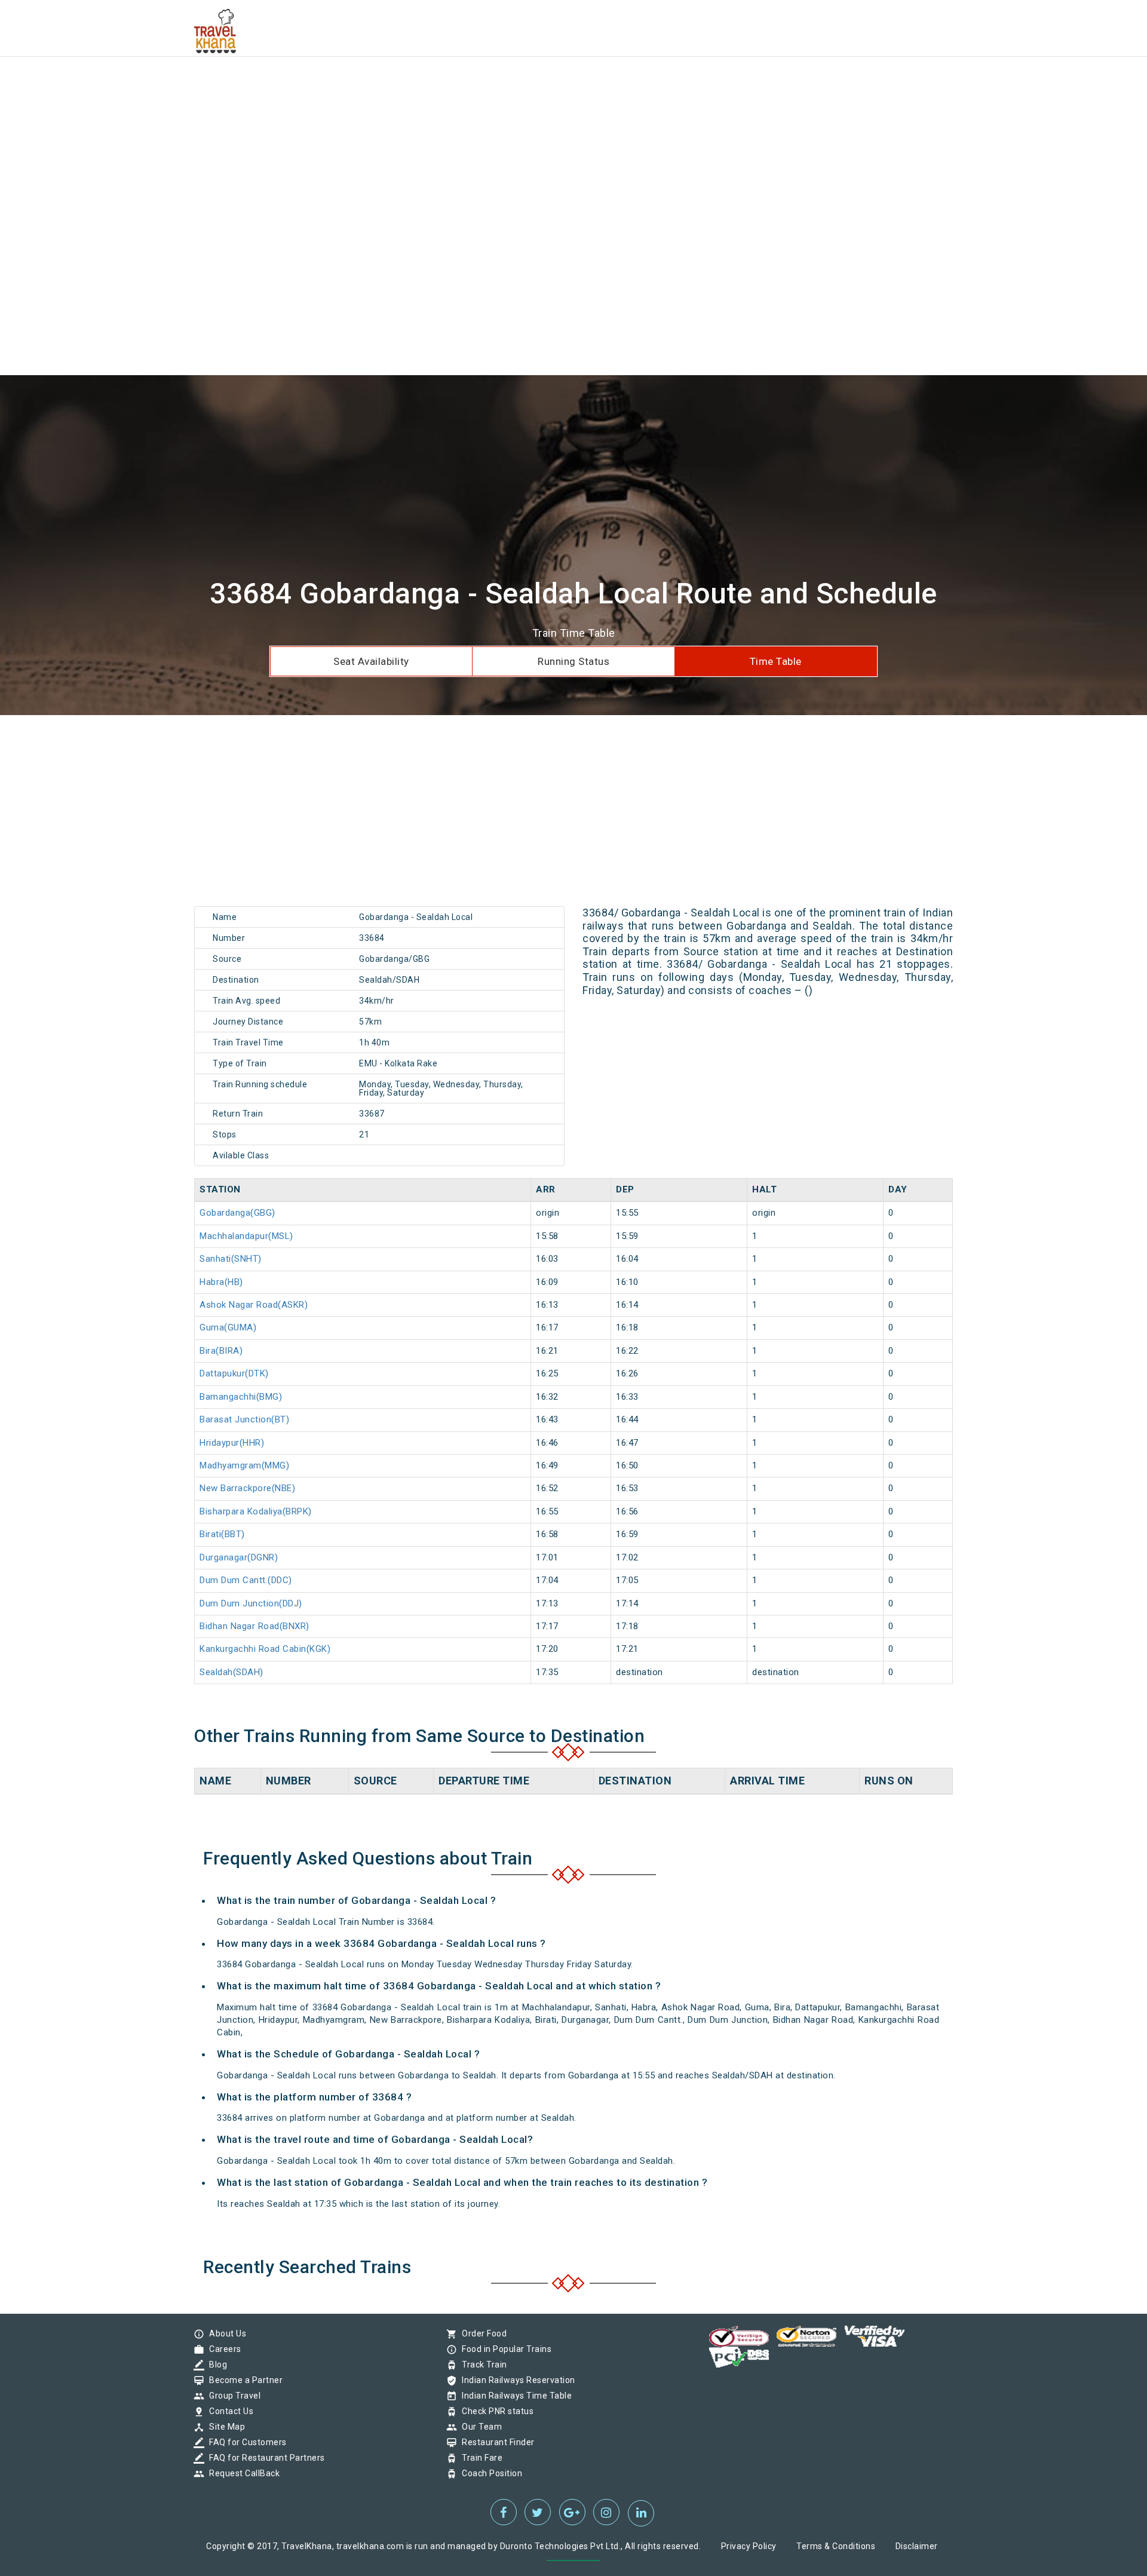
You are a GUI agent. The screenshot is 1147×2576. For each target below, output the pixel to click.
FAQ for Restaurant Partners (264, 2458)
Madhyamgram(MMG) (244, 1465)
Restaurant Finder (495, 2442)
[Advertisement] (358, 84)
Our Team (479, 2427)
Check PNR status (495, 2411)
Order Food (481, 2333)
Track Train (482, 2365)
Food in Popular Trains (504, 2349)
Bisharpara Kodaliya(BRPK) (256, 1511)
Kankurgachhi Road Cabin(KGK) (265, 1649)
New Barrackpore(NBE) (247, 1488)
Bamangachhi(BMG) (241, 1397)
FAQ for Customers (245, 2442)
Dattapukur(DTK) (234, 1373)
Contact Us (228, 2411)
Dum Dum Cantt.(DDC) (246, 1580)
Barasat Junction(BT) (244, 1419)
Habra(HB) (221, 1282)
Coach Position (489, 2473)
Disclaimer (917, 2546)
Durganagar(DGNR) (239, 1557)
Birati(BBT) (222, 1534)
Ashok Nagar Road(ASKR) (254, 1305)
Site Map (224, 2427)
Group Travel (232, 2396)
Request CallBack (241, 2473)
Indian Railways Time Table (514, 2396)
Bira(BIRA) (221, 1351)
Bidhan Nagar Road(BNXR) (254, 1626)
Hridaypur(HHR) (232, 1443)
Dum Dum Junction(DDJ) (251, 1603)
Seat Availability (371, 661)
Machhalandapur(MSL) (246, 1236)
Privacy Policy (749, 2546)
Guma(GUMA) (228, 1327)
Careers (222, 2349)
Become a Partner (243, 2380)
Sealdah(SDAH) (231, 1672)
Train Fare (479, 2458)
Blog (215, 2365)
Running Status (573, 661)
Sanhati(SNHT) (231, 1259)
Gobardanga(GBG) (237, 1213)
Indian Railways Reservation (516, 2380)
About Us (225, 2333)
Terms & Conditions (836, 2546)
